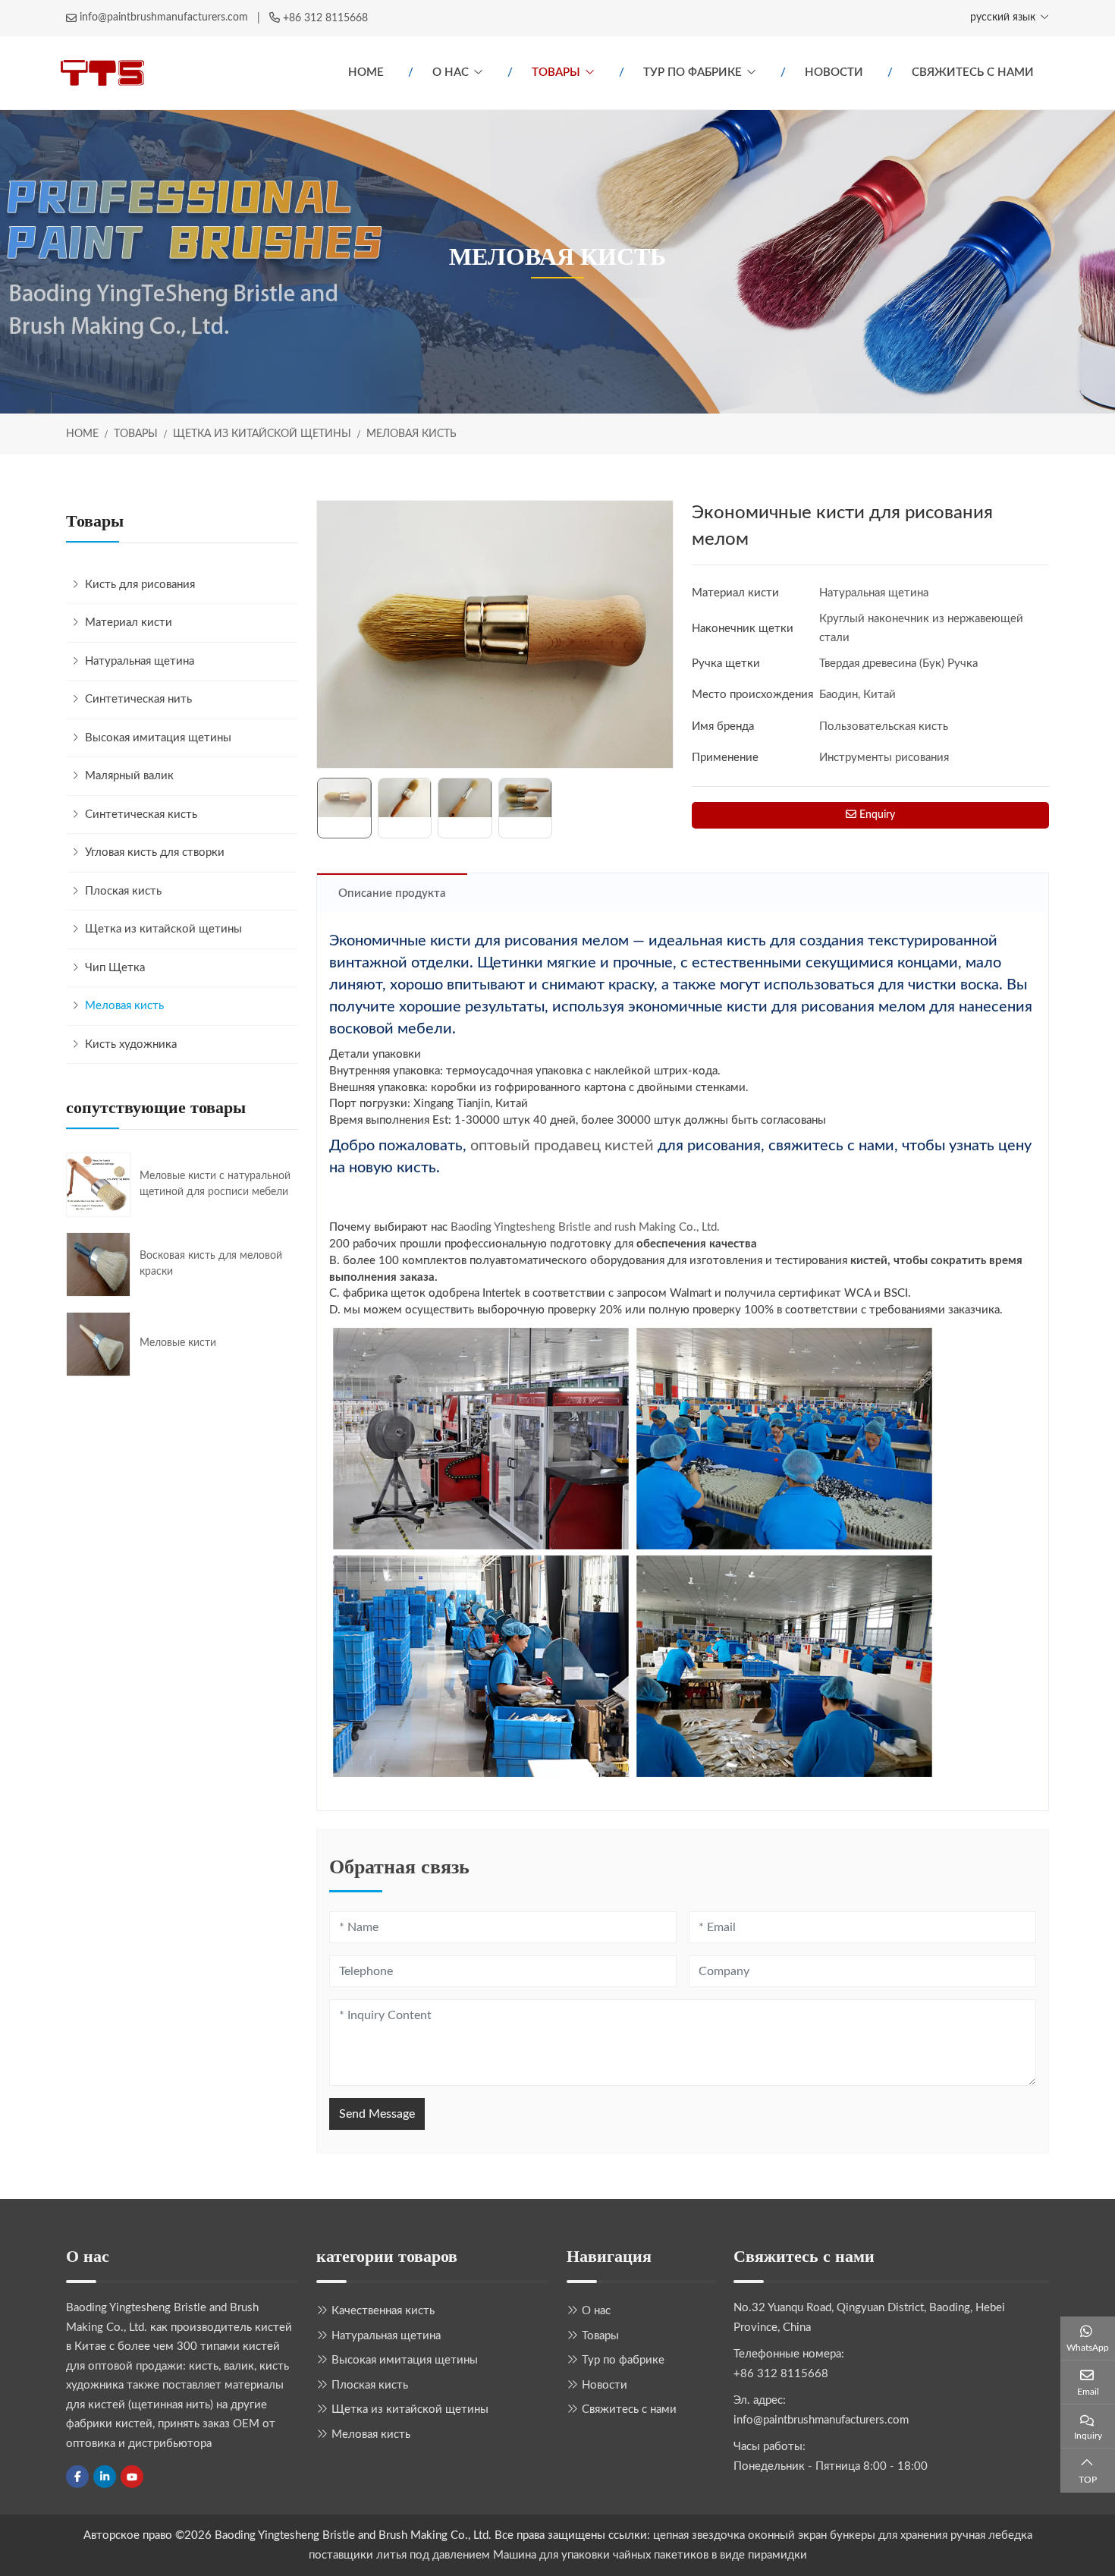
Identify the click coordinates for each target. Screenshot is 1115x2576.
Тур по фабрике (693, 72)
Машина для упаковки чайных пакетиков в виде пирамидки (650, 2555)
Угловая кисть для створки (155, 852)
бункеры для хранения (889, 2535)
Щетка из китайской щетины (163, 929)
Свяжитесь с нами (973, 72)
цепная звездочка (699, 2535)
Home (366, 72)
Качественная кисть (383, 2311)
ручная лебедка (991, 2535)
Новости (834, 72)
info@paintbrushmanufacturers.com (164, 17)
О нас (451, 72)
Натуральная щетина (140, 661)
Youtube (132, 2477)
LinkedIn (105, 2477)
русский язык (1003, 17)
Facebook (77, 2477)
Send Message (377, 2114)
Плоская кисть (123, 891)
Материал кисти (129, 623)
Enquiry (876, 815)
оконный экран (787, 2535)
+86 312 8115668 (325, 18)
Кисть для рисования (140, 585)
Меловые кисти (178, 1343)
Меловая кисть (124, 1006)
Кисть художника (131, 1044)
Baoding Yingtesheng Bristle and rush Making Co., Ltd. (585, 1227)
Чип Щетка (115, 968)
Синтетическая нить (138, 699)
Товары (556, 72)
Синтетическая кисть (141, 815)
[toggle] (283, 623)
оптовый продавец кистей (562, 1146)
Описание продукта (392, 893)
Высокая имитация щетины (158, 738)
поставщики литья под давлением (399, 2555)
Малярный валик (129, 776)
